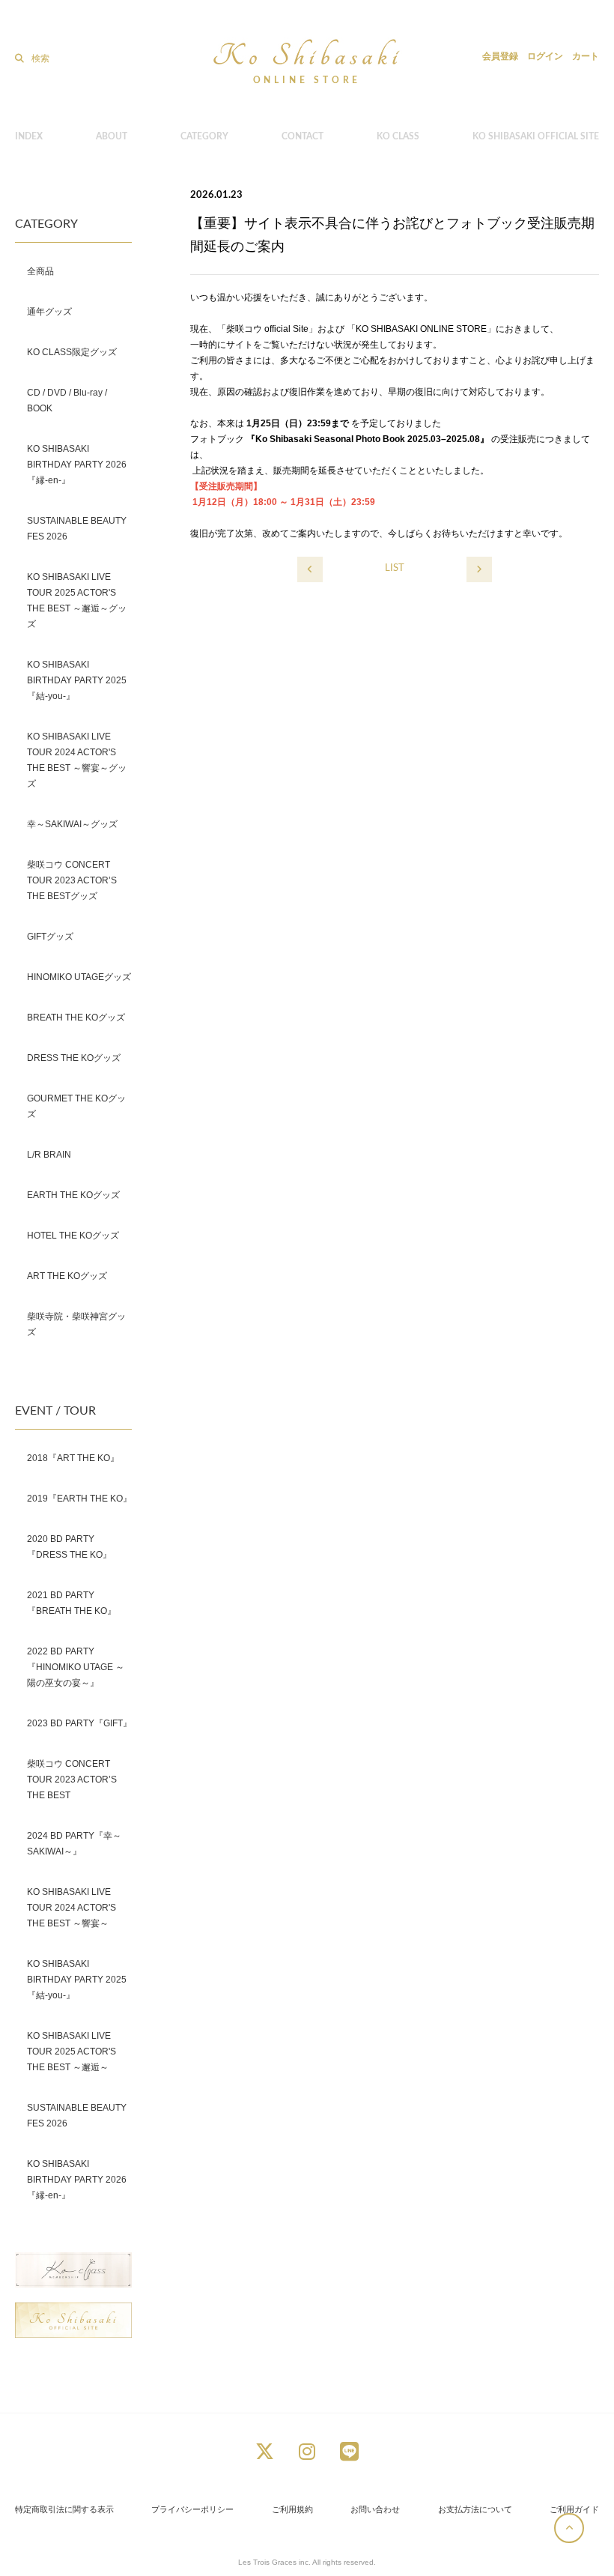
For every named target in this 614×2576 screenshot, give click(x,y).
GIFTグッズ (50, 937)
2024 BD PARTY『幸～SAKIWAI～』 (74, 1844)
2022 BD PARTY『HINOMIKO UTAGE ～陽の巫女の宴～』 (76, 1667)
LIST (395, 568)
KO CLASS (398, 136)
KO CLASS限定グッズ (72, 352)
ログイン (545, 56)
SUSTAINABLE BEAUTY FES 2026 (77, 529)
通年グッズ (49, 312)
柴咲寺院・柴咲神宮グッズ (76, 1324)
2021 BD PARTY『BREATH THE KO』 (72, 1603)
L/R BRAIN (49, 1155)
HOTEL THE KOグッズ (73, 1236)
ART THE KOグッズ (67, 1276)
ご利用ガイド (574, 2509)
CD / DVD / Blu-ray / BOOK (67, 400)
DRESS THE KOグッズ (74, 1058)
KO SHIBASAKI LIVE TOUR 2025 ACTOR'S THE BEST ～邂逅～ (72, 2052)
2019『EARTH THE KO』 (79, 1499)
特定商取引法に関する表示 (64, 2509)
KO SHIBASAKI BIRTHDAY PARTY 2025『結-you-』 (77, 680)
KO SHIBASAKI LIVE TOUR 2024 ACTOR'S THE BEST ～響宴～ (72, 1908)
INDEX (29, 136)
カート (586, 56)
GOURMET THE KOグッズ (76, 1106)
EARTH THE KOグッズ (73, 1195)
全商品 (40, 271)
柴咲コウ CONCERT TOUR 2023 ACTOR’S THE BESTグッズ (72, 880)
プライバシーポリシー (192, 2509)
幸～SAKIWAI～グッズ (72, 824)
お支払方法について (475, 2509)
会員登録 (500, 56)
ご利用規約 (292, 2509)
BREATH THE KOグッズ (76, 1018)
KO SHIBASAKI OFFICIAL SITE (536, 136)
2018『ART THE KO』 (73, 1458)
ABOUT (112, 136)
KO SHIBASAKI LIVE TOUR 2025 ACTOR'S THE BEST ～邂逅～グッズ (77, 601)
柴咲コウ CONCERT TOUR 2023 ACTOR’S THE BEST (72, 1780)
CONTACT (303, 136)
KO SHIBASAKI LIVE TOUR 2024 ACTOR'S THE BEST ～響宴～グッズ (77, 760)
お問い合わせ (375, 2509)
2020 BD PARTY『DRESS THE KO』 (69, 1547)
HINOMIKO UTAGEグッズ (79, 977)
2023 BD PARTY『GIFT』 (79, 1723)
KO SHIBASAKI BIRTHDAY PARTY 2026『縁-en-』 (77, 465)
